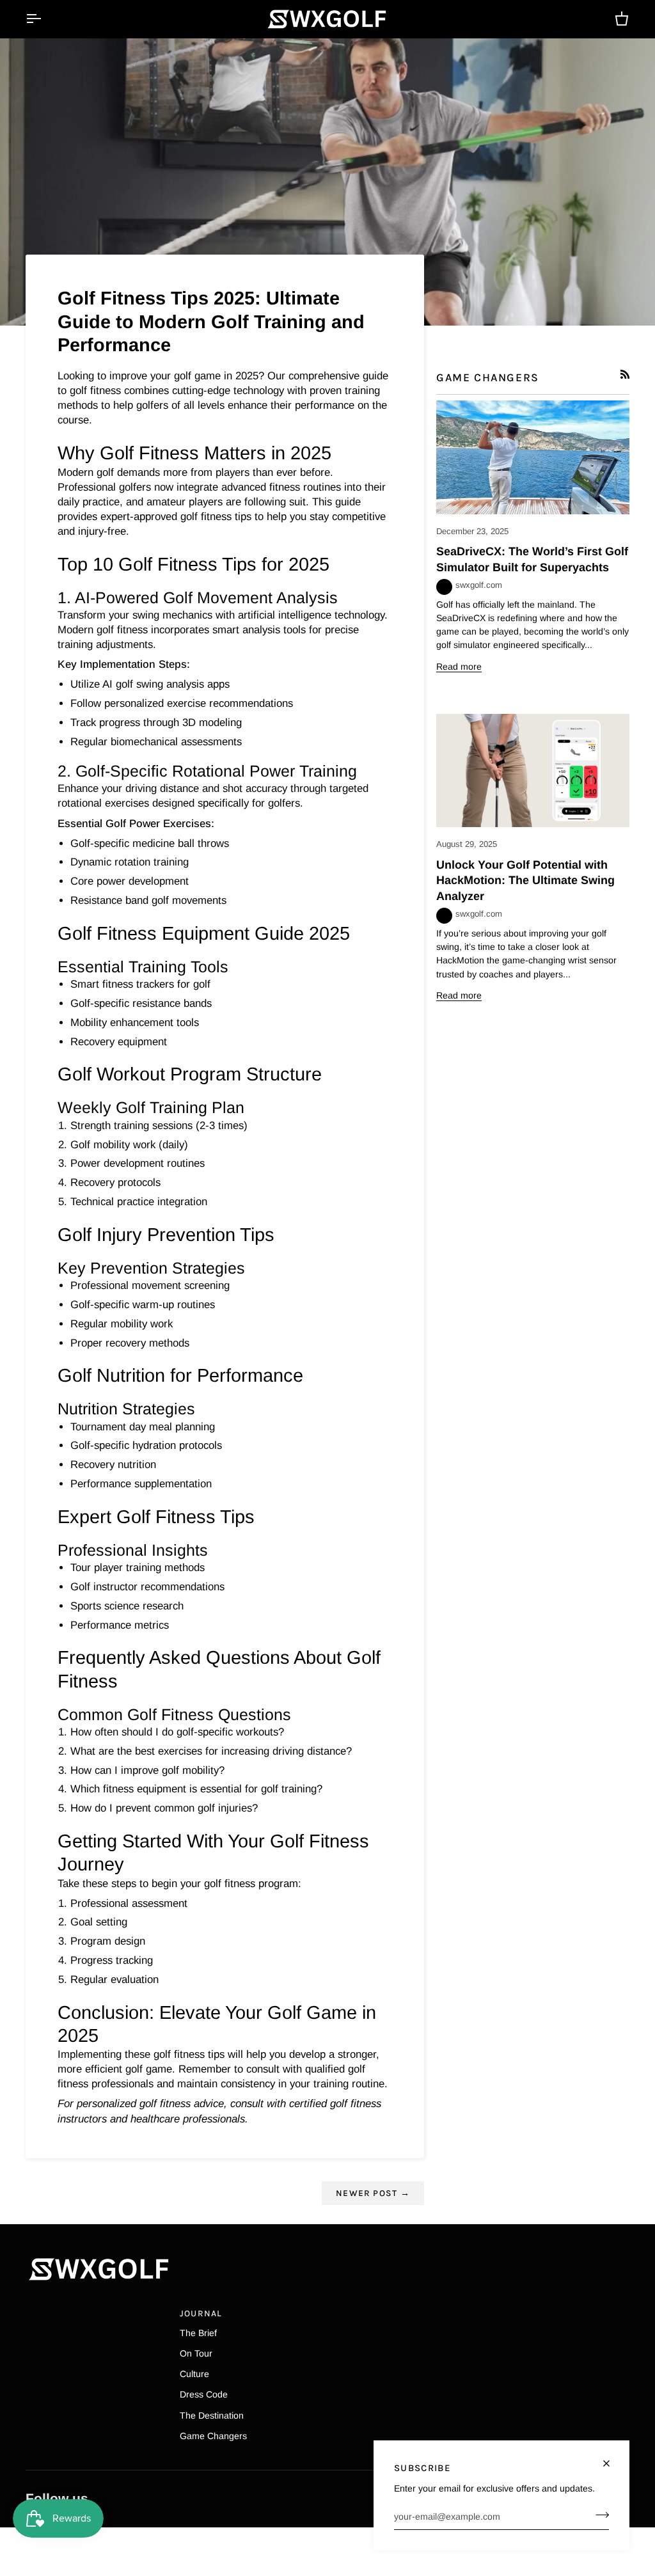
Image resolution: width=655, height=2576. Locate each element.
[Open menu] (45, 19)
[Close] (612, 2458)
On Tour (196, 2353)
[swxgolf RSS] (625, 374)
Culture (194, 2374)
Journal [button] (201, 2313)
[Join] (598, 2515)
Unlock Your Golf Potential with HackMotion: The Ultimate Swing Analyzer (525, 881)
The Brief (198, 2333)
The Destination (212, 2415)
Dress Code (204, 2394)
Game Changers (213, 2436)
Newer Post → (373, 2193)
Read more (459, 667)
